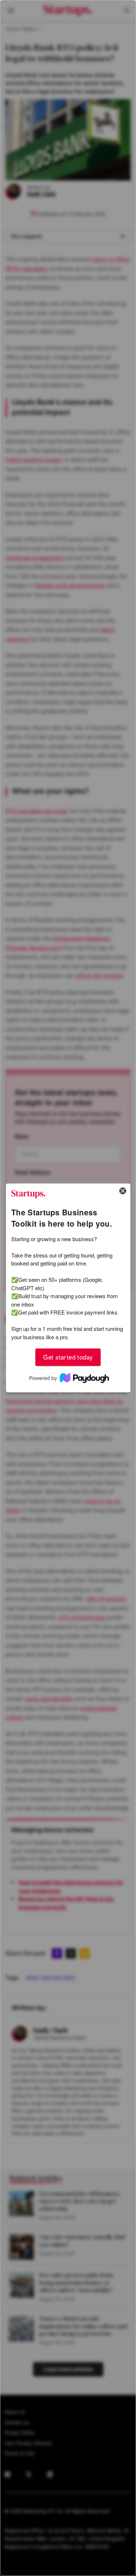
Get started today (68, 1357)
